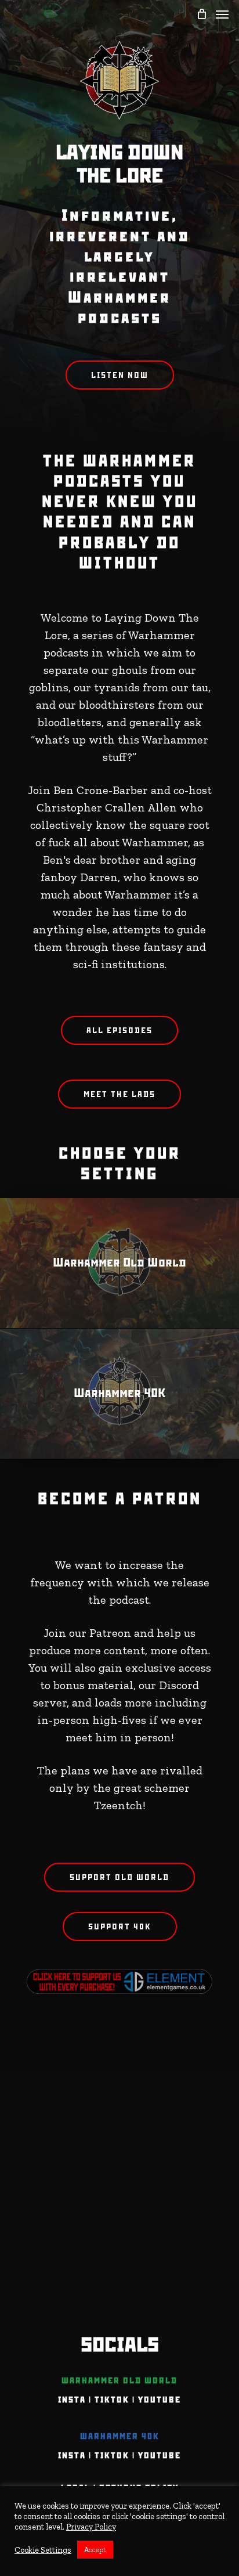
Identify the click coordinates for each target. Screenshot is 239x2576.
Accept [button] (95, 2550)
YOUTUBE (160, 2400)
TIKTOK (112, 2400)
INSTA (72, 2400)
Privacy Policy (91, 2527)
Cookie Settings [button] (43, 2550)
